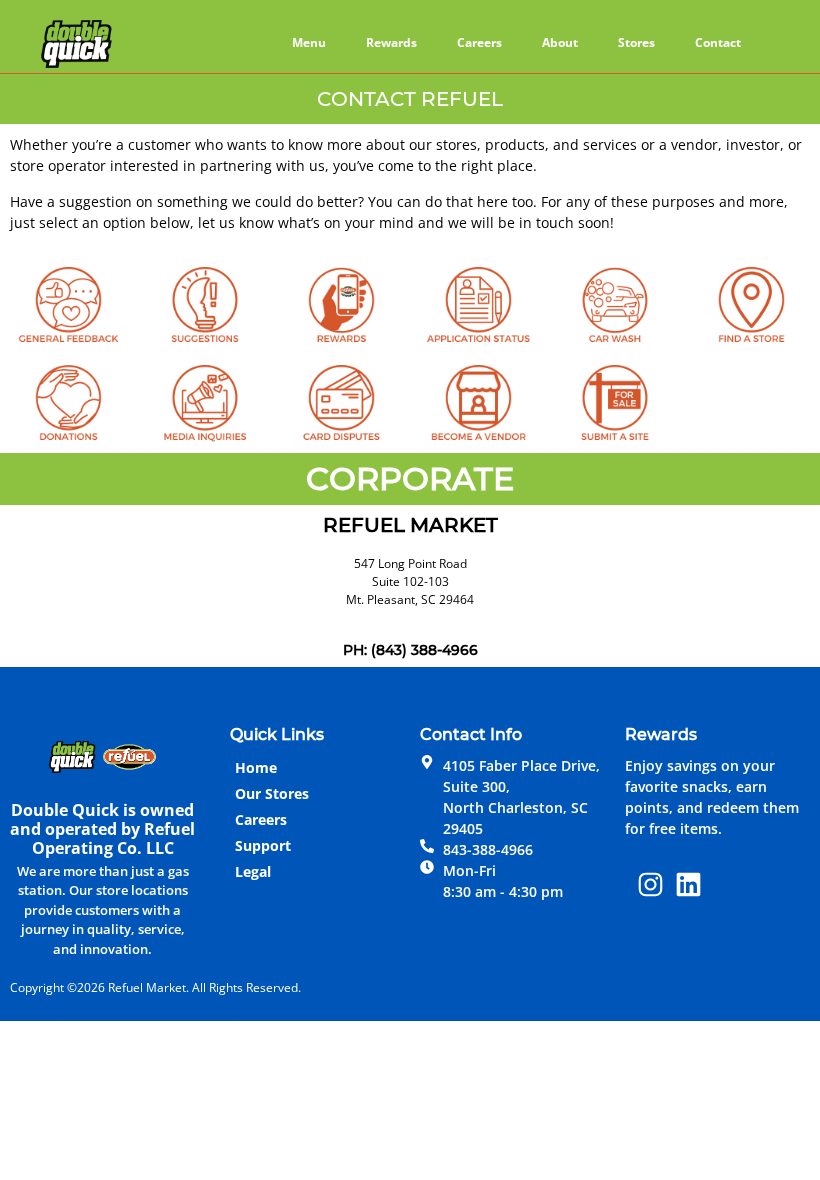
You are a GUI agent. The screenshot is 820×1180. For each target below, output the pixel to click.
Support (263, 845)
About (560, 42)
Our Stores (272, 793)
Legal (253, 871)
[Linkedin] (689, 885)
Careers (479, 42)
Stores (636, 42)
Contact (718, 42)
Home (256, 767)
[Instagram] (651, 885)
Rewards (391, 42)
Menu (309, 42)
